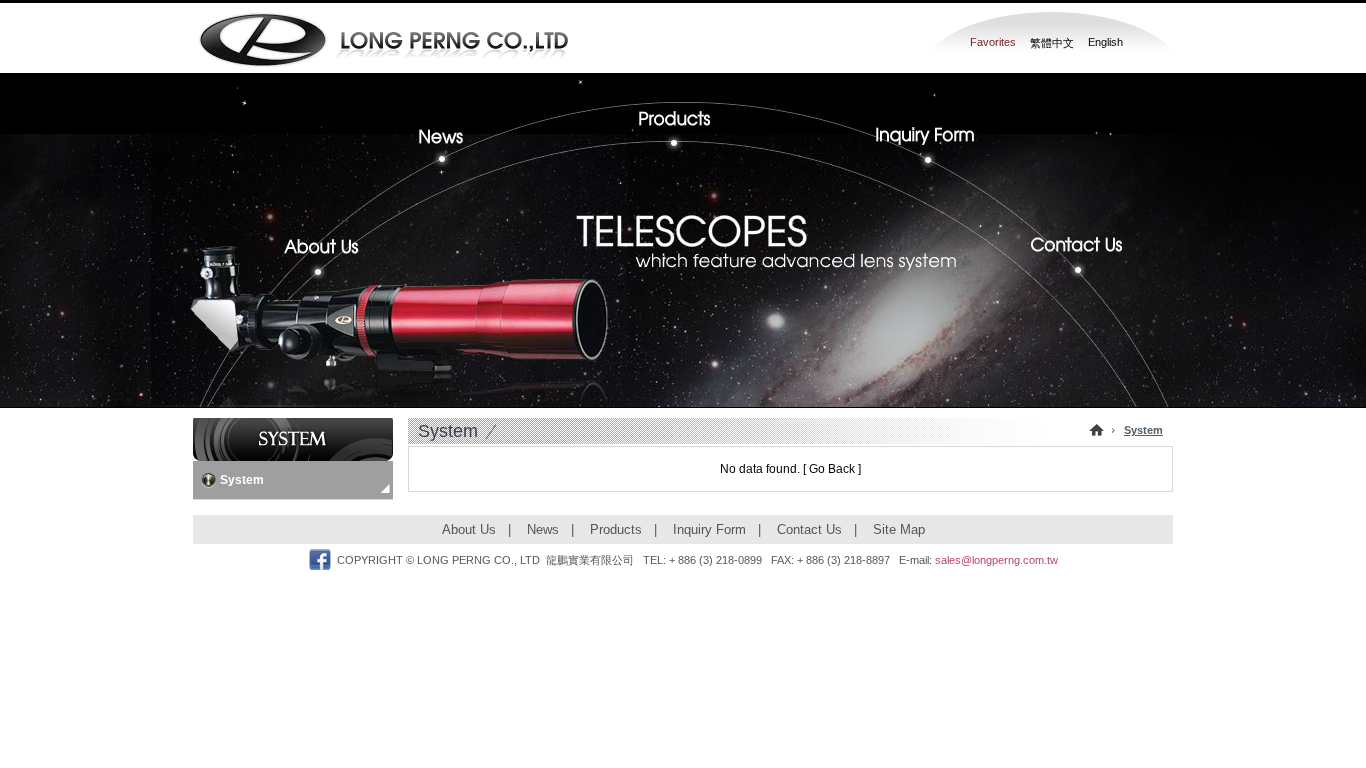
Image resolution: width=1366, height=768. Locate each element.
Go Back (832, 469)
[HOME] (1096, 430)
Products (682, 120)
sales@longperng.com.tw (996, 560)
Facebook (320, 559)
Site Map (899, 529)
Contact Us (1068, 258)
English (1105, 42)
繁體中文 (1052, 43)
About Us (330, 258)
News (458, 144)
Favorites (993, 42)
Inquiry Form (918, 144)
